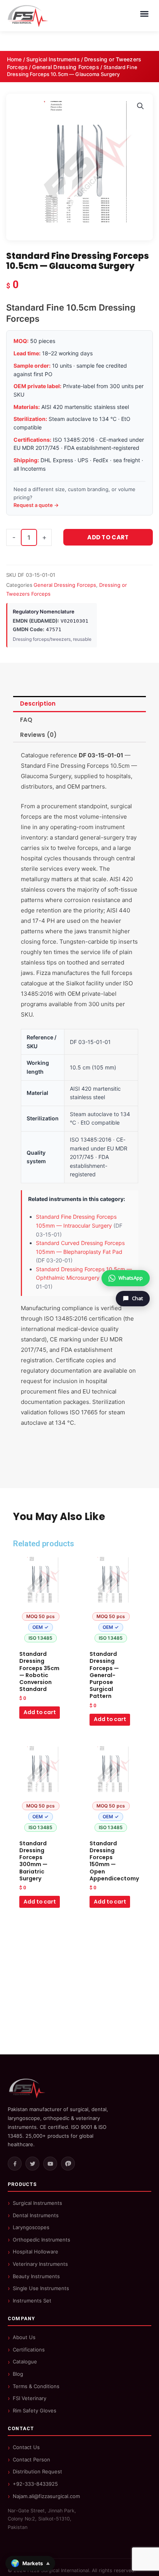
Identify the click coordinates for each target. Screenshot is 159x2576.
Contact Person (31, 2459)
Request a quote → (36, 505)
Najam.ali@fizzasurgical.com (46, 2496)
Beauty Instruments (36, 2276)
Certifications (29, 2350)
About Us (24, 2337)
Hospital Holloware (36, 2252)
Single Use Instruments (41, 2288)
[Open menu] (144, 14)
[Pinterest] (68, 2164)
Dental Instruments (36, 2215)
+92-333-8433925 (35, 2484)
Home (14, 59)
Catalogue (25, 2361)
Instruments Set (32, 2301)
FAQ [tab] (26, 720)
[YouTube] (50, 2164)
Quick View (41, 1640)
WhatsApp (131, 1278)
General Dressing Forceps (65, 67)
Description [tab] (38, 704)
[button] (140, 106)
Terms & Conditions (36, 2386)
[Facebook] (15, 2164)
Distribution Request (37, 2471)
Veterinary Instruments (40, 2264)
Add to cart (108, 537)
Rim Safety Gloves (35, 2410)
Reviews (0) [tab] (38, 735)
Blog (18, 2374)
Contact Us (26, 2447)
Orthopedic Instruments (41, 2240)
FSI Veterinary (30, 2398)
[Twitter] (32, 2164)
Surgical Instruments (53, 59)
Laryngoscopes (31, 2227)
